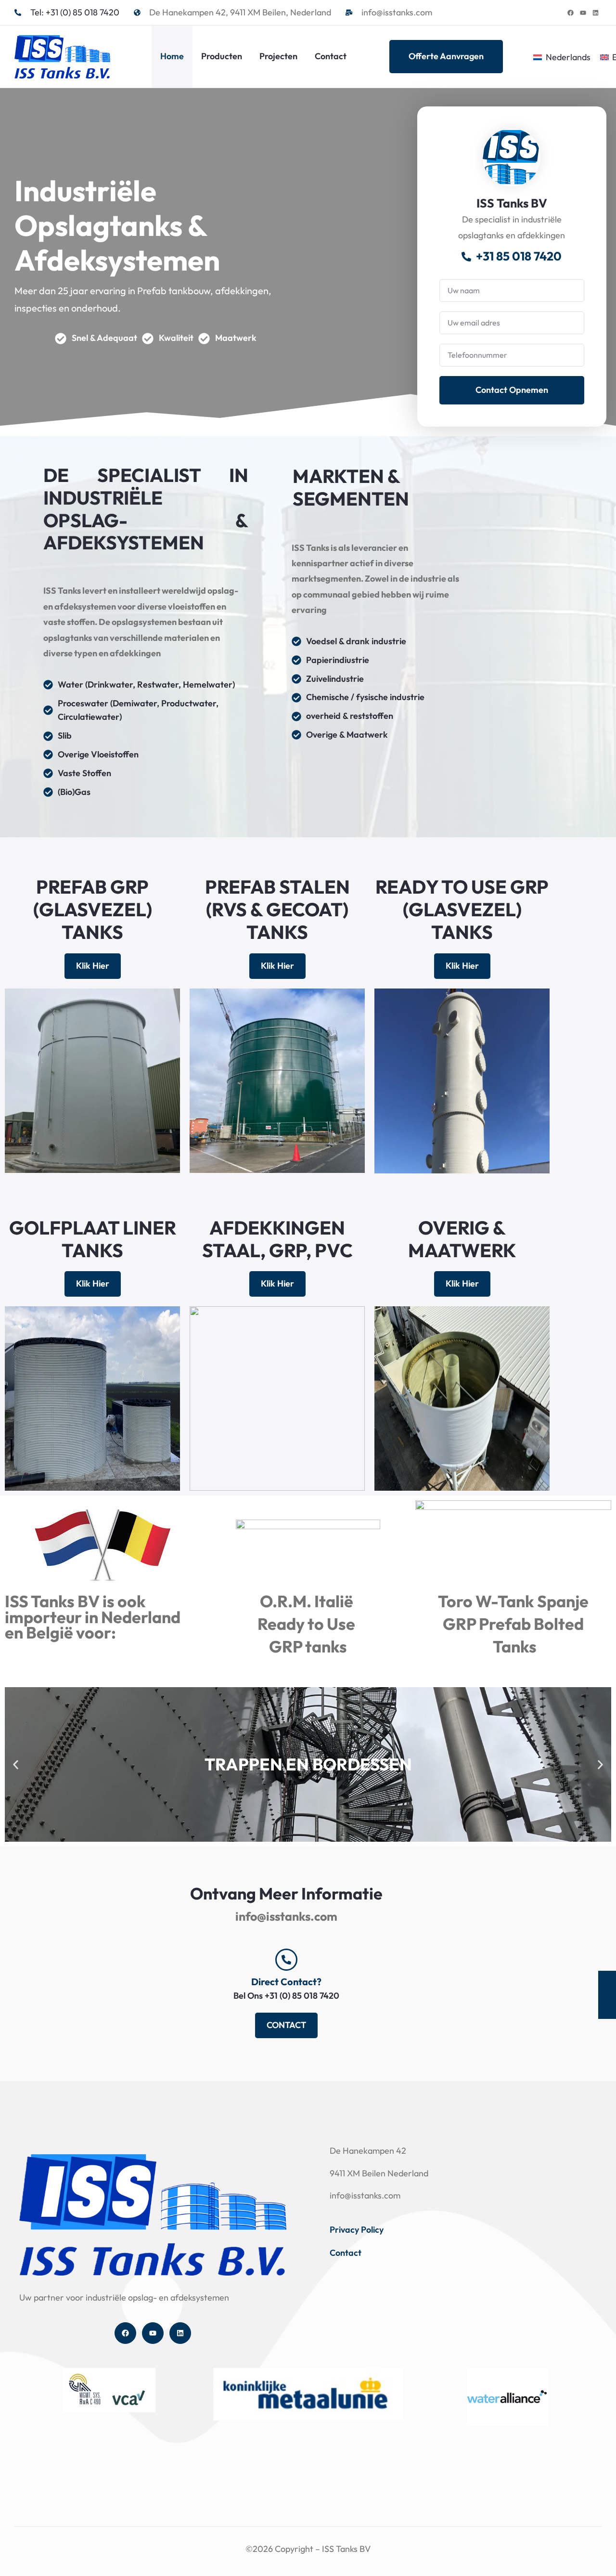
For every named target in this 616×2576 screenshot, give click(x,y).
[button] (16, 1764)
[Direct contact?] (286, 1960)
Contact (331, 56)
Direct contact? (286, 1982)
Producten (222, 56)
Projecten (278, 56)
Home (172, 56)
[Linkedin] (595, 13)
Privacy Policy (357, 2230)
